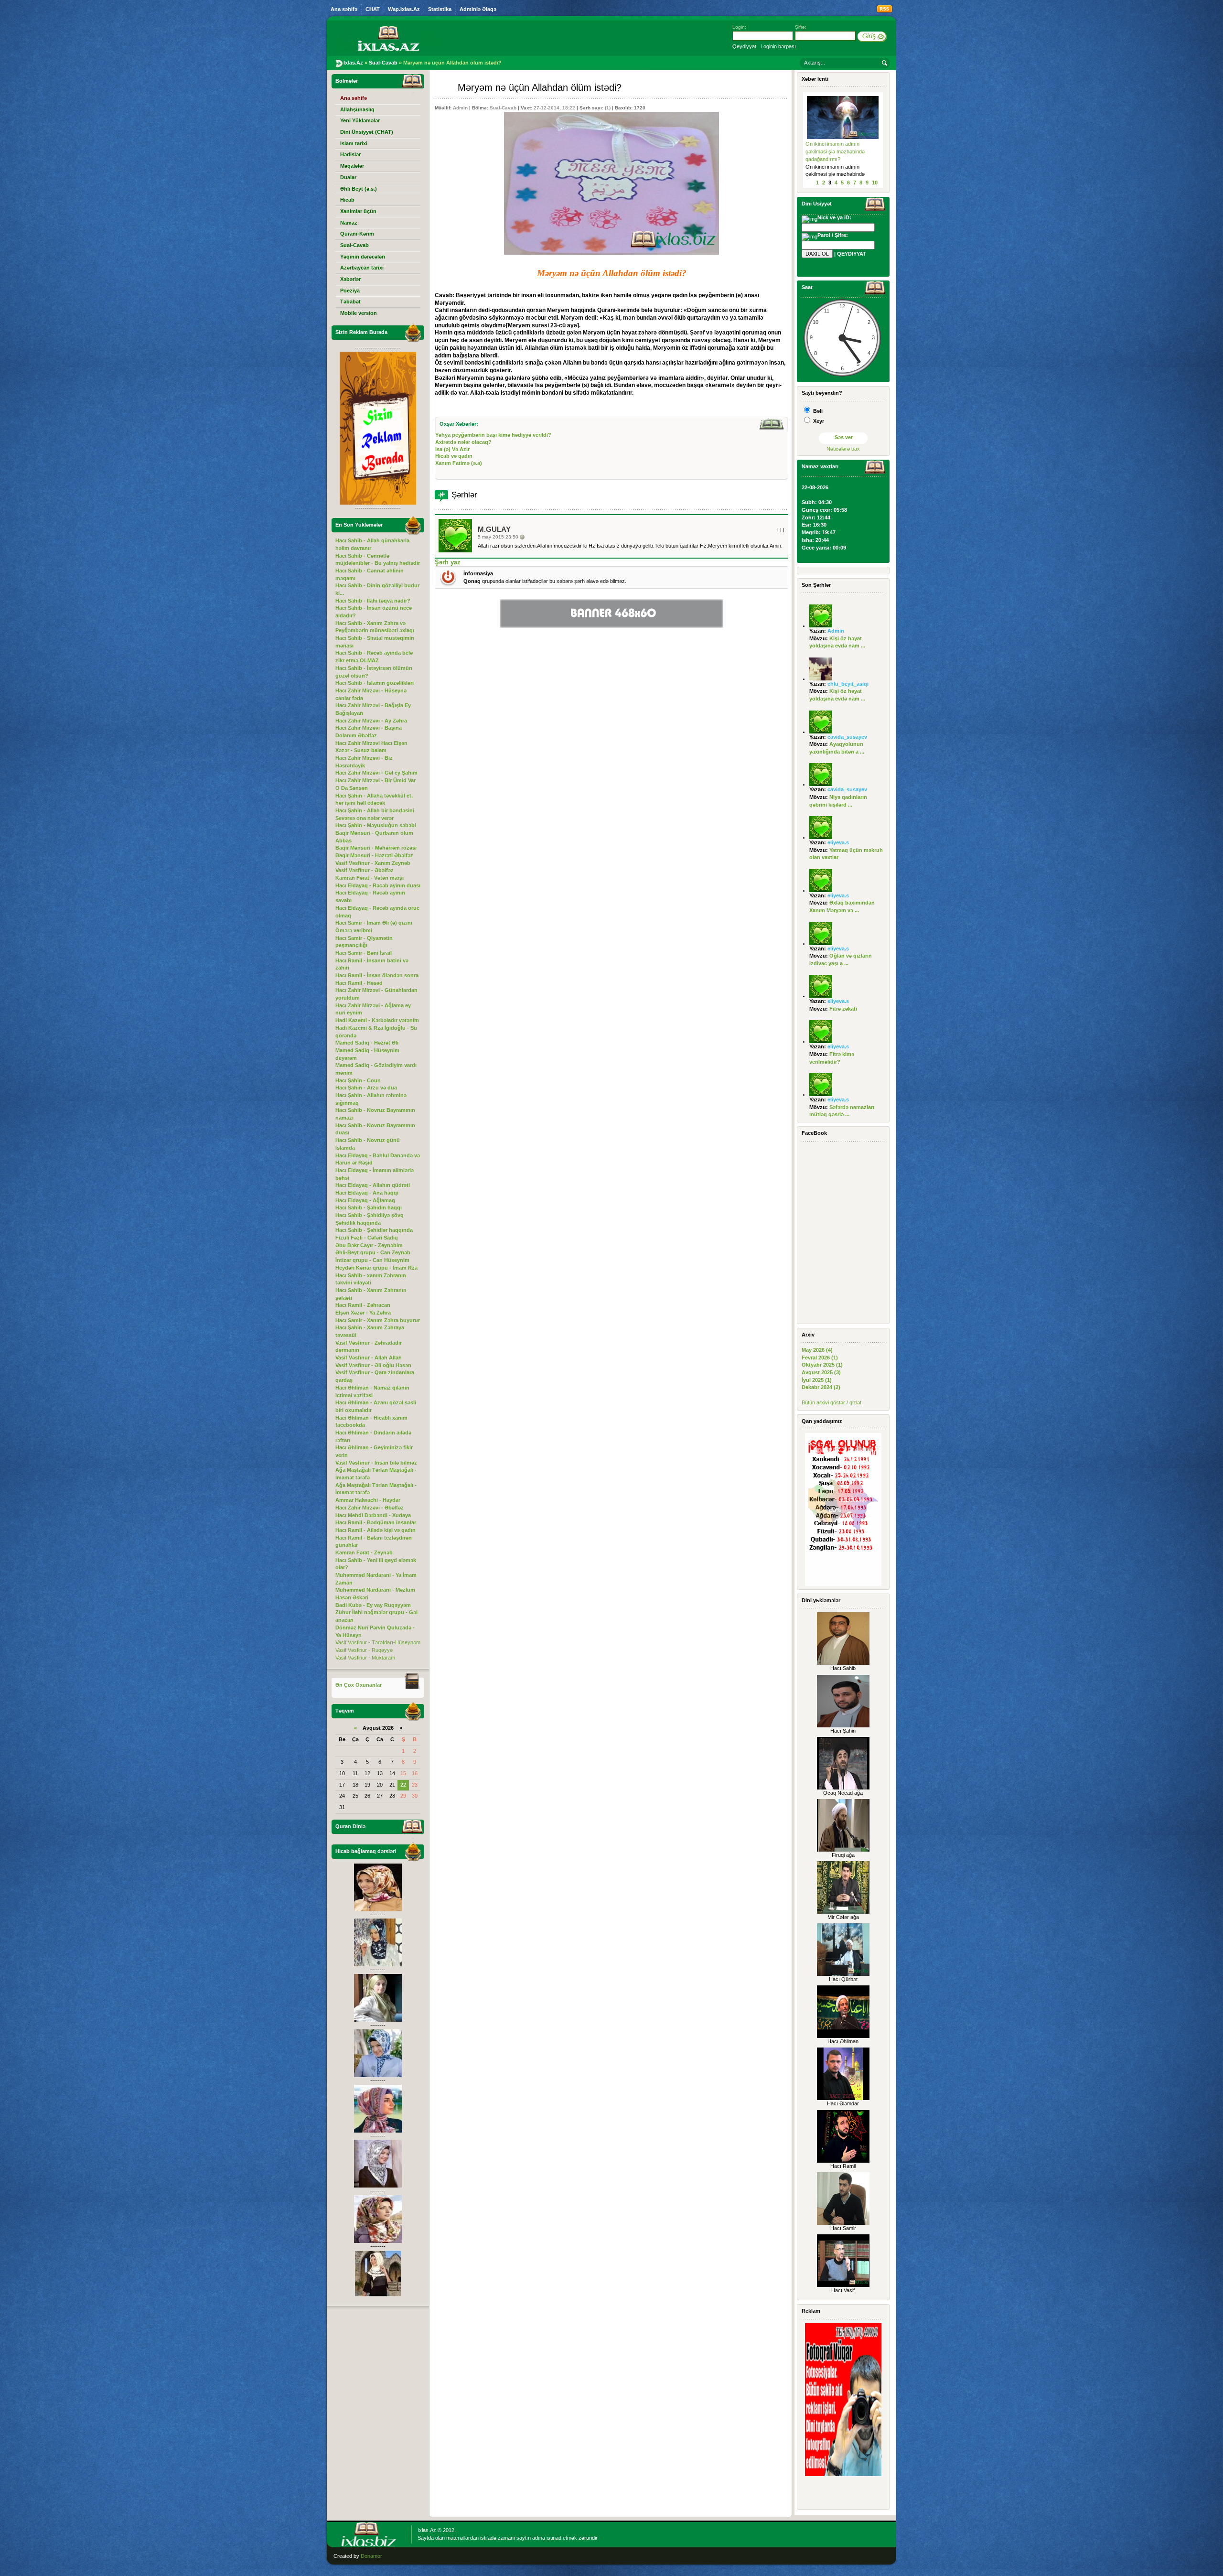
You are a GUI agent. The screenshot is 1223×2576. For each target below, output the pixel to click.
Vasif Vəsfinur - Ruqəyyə (364, 1650)
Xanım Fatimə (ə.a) (459, 463)
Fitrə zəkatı (843, 1009)
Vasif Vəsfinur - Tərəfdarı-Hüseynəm (378, 1642)
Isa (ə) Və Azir (452, 449)
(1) (608, 108)
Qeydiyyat (744, 46)
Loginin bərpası (778, 46)
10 (875, 183)
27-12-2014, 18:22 (554, 108)
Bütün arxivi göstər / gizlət (831, 1402)
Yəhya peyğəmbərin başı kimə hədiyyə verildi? (493, 435)
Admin (460, 108)
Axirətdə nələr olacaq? (463, 442)
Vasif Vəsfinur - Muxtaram (365, 1658)
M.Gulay (494, 529)
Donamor (371, 2556)
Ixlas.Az (427, 2530)
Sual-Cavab (503, 108)
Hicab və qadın (454, 456)
